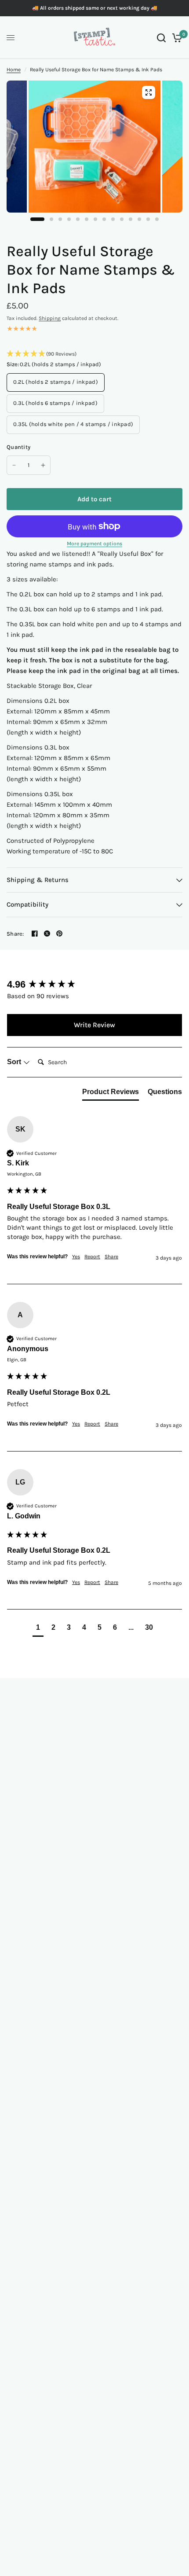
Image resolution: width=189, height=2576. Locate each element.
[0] (176, 38)
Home (14, 70)
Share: (15, 934)
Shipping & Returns (38, 880)
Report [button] (92, 1257)
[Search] (161, 38)
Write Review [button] (94, 1025)
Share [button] (111, 1257)
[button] (94, 354)
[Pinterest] (59, 933)
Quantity (18, 447)
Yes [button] (76, 1257)
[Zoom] (149, 92)
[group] (94, 985)
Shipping (50, 318)
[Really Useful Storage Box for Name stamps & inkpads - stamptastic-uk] (94, 153)
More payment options (94, 544)
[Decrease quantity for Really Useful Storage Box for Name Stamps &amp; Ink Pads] (14, 465)
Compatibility (27, 904)
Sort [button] (15, 1062)
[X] (47, 933)
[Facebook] (35, 933)
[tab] (111, 1094)
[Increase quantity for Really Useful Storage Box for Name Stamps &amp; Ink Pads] (43, 465)
